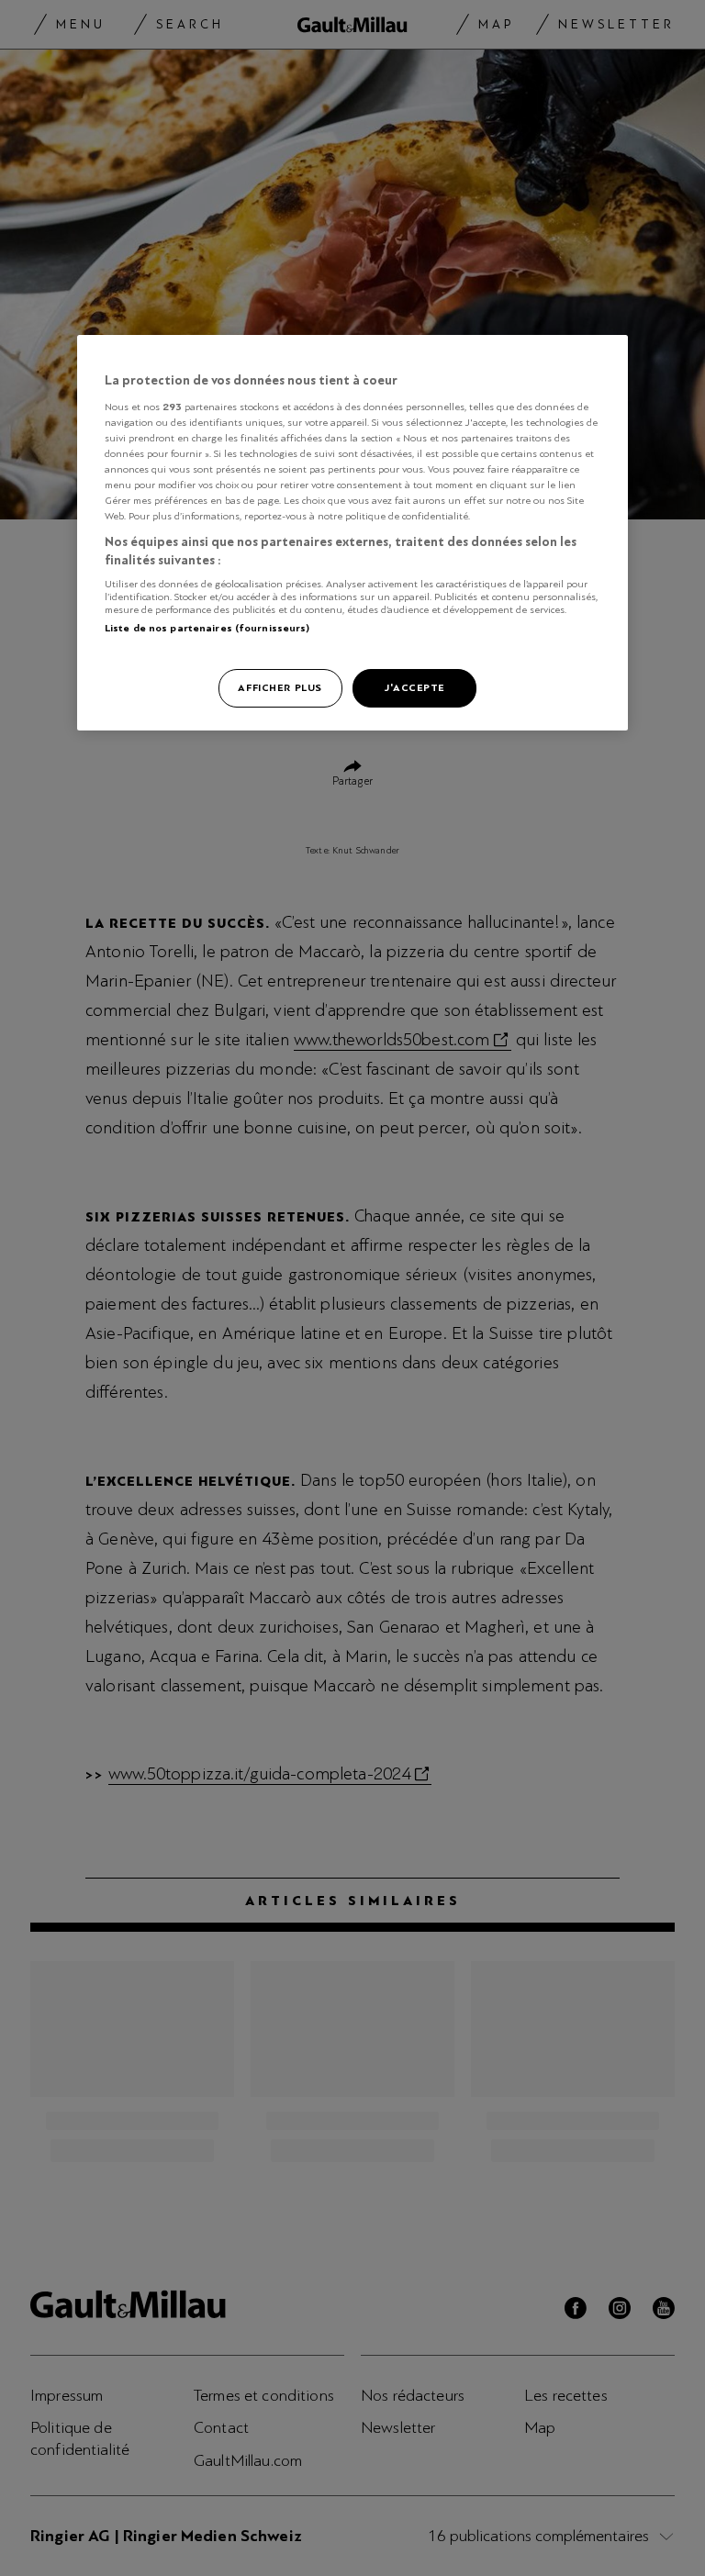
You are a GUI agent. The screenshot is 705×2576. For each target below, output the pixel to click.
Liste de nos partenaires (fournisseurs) (207, 628)
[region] (352, 533)
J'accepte (414, 687)
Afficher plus (280, 687)
